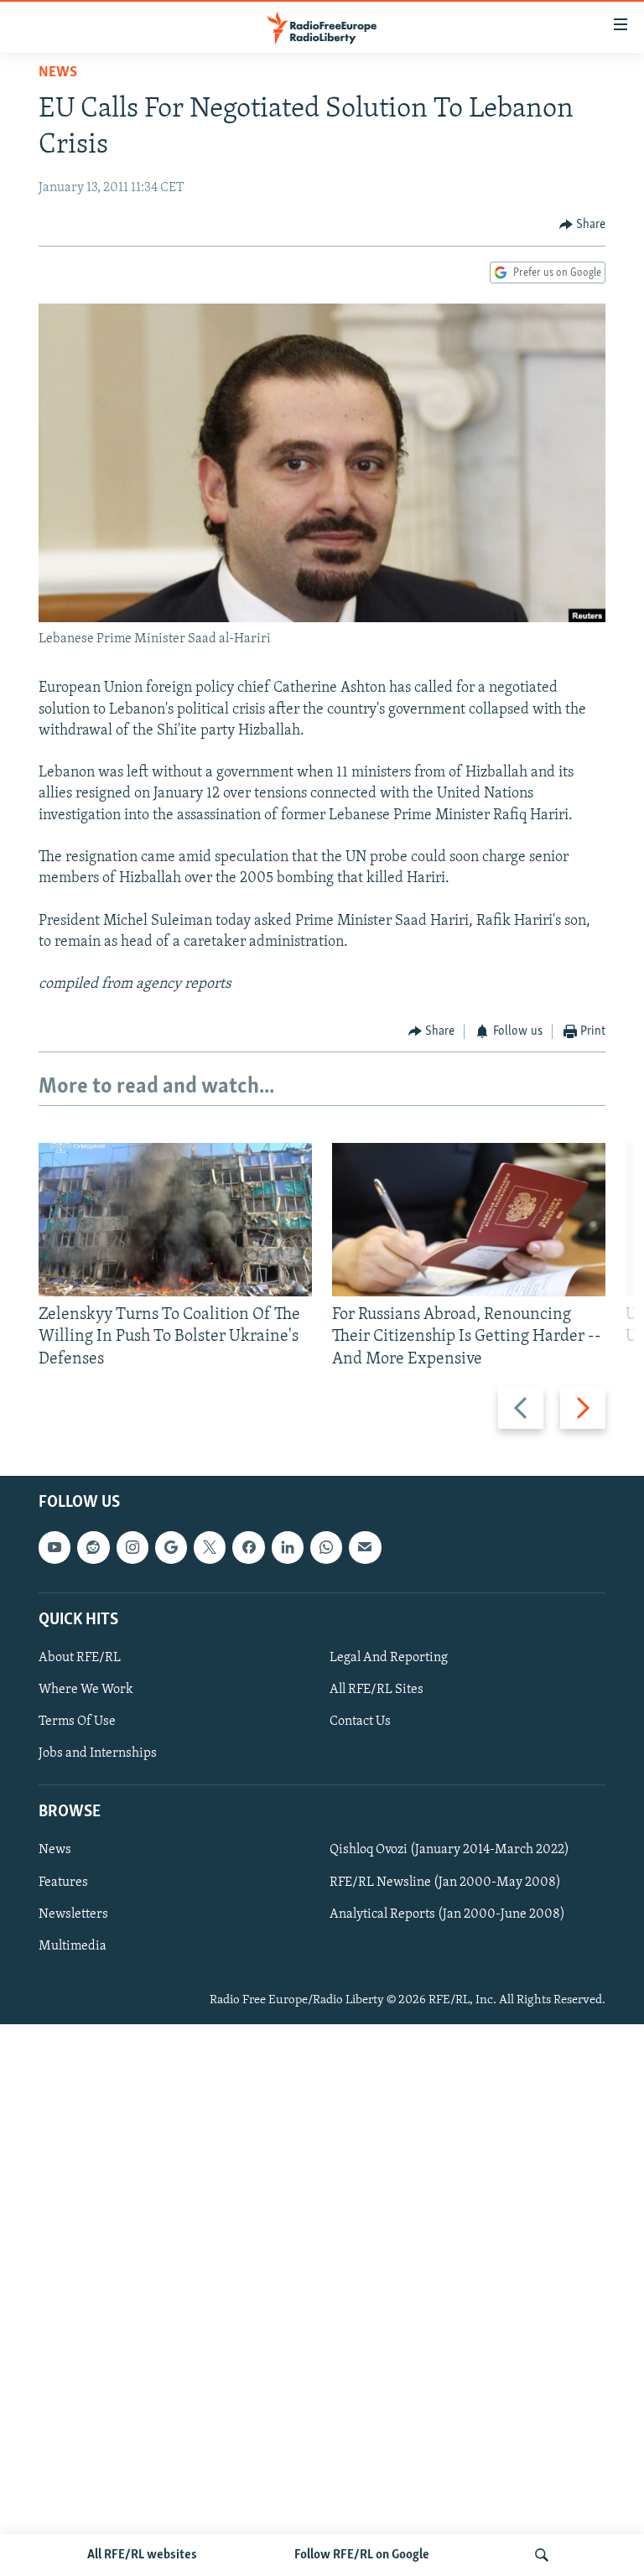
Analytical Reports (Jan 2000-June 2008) (447, 1914)
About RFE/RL (80, 1658)
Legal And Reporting (389, 1658)
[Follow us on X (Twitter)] (210, 1547)
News (58, 73)
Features (63, 1882)
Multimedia (73, 1945)
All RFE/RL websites (142, 2555)
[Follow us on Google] (171, 1547)
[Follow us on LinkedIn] (288, 1547)
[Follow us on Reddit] (93, 1547)
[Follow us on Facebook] (248, 1547)
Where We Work (86, 1690)
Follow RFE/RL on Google (362, 2555)
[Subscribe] (365, 1547)
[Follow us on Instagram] (132, 1547)
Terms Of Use (77, 1722)
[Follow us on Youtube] (55, 1547)
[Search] (542, 2555)
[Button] (583, 225)
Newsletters (73, 1914)
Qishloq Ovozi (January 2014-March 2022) (449, 1850)
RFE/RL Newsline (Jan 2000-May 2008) (445, 1882)
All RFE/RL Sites (377, 1690)
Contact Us (360, 1722)
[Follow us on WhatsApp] (326, 1547)
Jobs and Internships (98, 1753)
